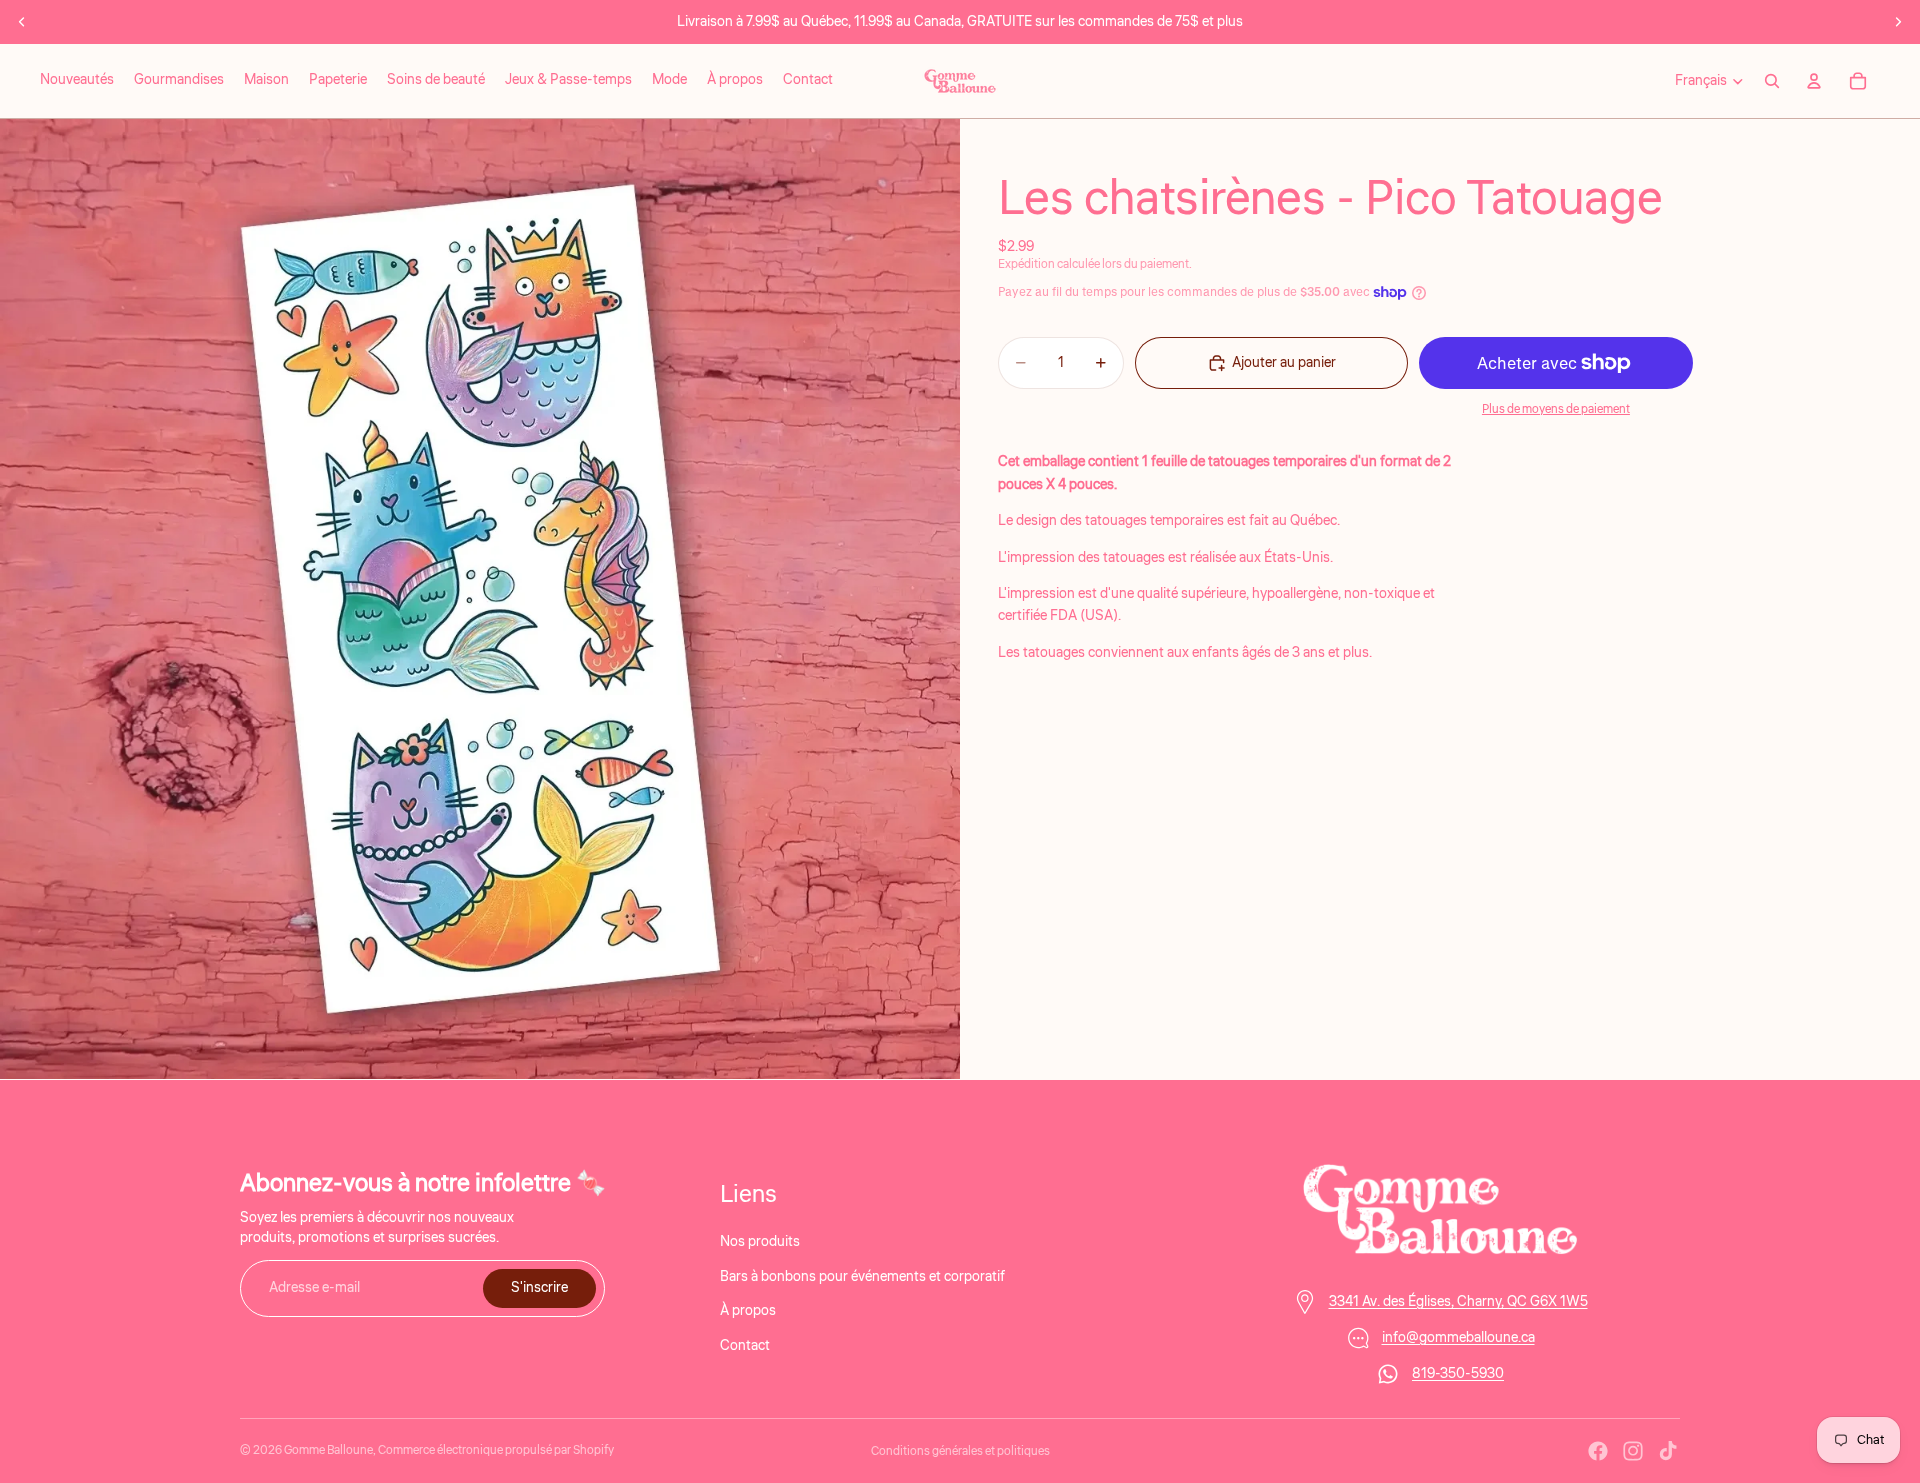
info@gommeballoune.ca (1458, 1338)
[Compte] (1814, 81)
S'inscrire (539, 1288)
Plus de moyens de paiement (1556, 409)
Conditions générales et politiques (960, 1451)
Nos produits (760, 1242)
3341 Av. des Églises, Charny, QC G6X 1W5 (1458, 1302)
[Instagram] (1633, 1451)
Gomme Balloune (328, 1450)
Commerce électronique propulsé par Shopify (496, 1450)
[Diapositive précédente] (22, 22)
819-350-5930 (1458, 1374)
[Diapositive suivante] (1898, 22)
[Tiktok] (1668, 1451)
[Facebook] (1598, 1451)
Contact (745, 1345)
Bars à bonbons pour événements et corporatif (862, 1276)
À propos (748, 1311)
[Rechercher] (1772, 81)
